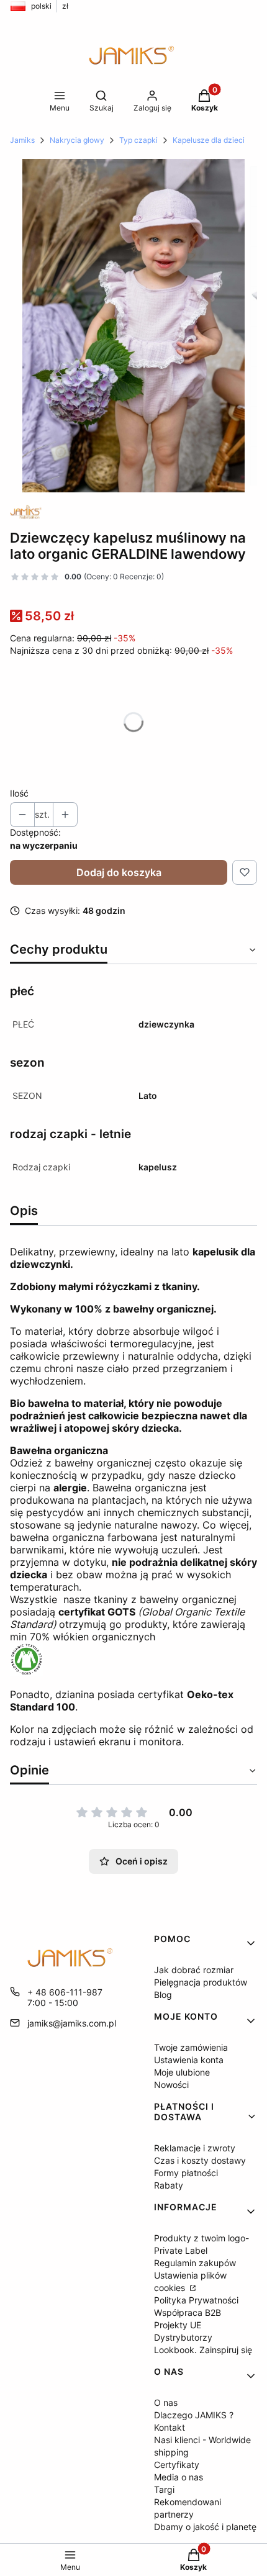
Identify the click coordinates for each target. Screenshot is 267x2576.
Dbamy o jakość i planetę (205, 2527)
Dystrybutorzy (183, 2337)
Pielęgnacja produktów (201, 1982)
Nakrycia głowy (77, 140)
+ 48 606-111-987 (65, 1992)
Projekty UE (178, 2325)
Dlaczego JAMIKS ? (194, 2415)
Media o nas (179, 2477)
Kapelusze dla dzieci (209, 140)
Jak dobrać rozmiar (194, 1970)
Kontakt (170, 2427)
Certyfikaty (177, 2465)
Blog (163, 1995)
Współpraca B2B (188, 2312)
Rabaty (169, 2185)
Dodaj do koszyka (119, 872)
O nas (166, 2402)
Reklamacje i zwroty (195, 2148)
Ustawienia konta (189, 2060)
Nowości (171, 2085)
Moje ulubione (182, 2072)
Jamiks (22, 140)
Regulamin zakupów (195, 2263)
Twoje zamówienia (191, 2047)
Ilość (19, 793)
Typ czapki (138, 140)
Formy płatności (186, 2173)
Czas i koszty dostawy (200, 2160)
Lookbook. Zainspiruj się (203, 2350)
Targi (164, 2489)
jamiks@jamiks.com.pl (72, 2023)
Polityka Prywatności (196, 2300)
